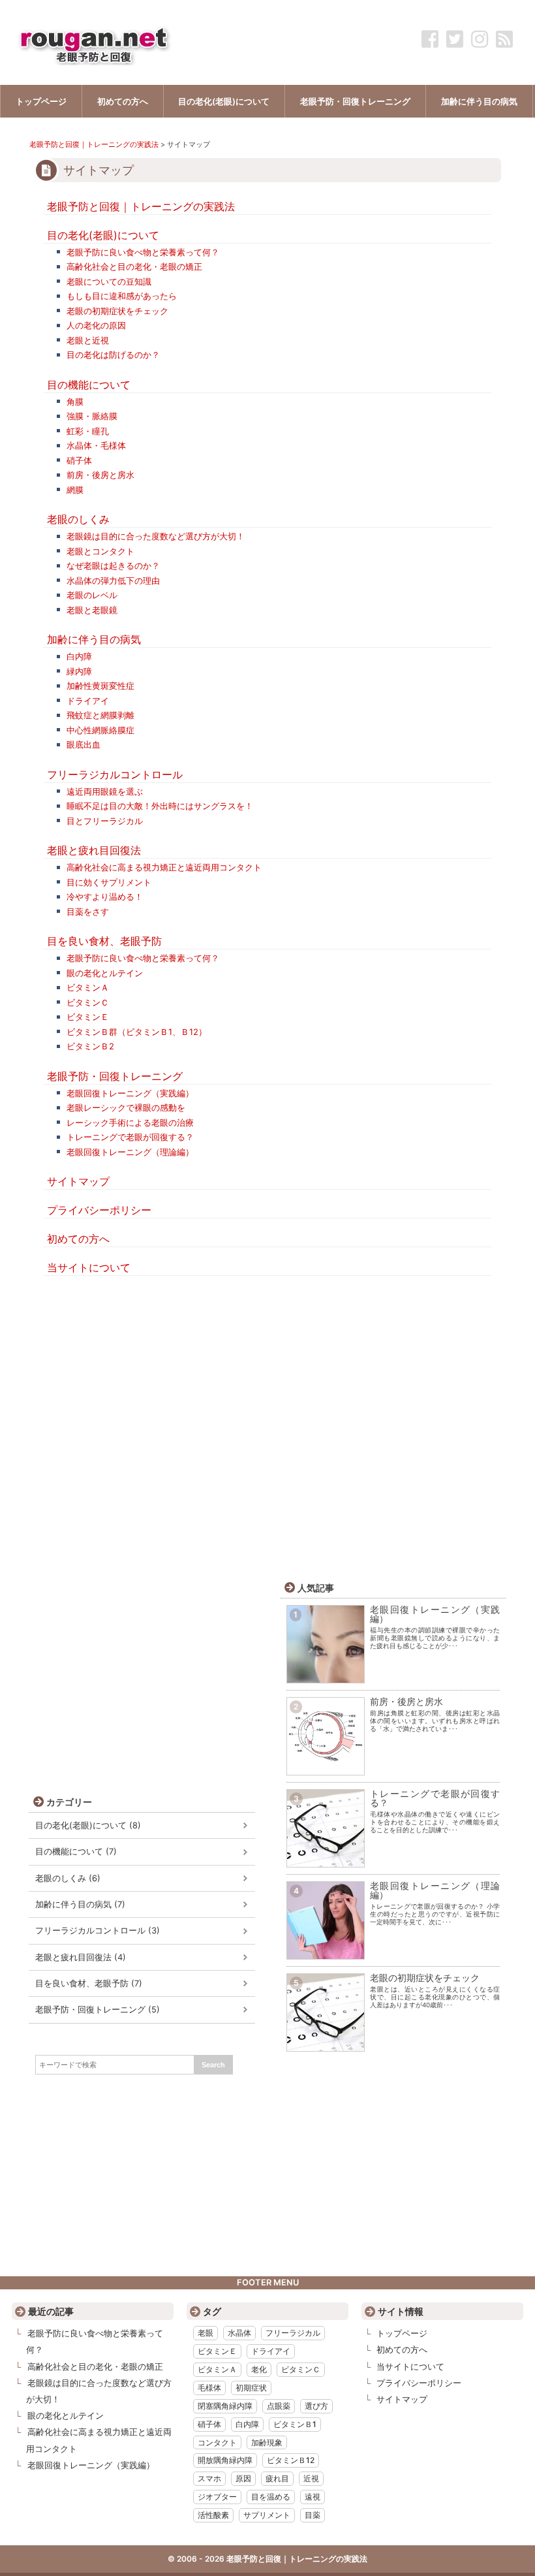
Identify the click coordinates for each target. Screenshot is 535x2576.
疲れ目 (277, 2478)
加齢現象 (267, 2442)
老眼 (206, 2333)
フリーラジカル (293, 2333)
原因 (243, 2478)
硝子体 (79, 460)
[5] (326, 2043)
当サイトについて (89, 1267)
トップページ (402, 2333)
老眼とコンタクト (100, 551)
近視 (311, 2478)
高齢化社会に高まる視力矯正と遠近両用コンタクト (164, 867)
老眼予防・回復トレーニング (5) (98, 2010)
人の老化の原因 (96, 325)
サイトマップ (78, 1181)
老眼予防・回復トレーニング (115, 1076)
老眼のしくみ (78, 519)
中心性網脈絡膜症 (100, 730)
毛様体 (209, 2388)
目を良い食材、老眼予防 (104, 941)
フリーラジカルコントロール (115, 774)
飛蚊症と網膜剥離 (100, 715)
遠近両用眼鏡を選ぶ (105, 791)
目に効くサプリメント (109, 882)
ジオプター (217, 2497)
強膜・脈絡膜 (92, 416)
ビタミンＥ (88, 1017)
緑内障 (79, 671)
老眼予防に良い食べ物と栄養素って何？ (143, 252)
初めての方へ (78, 1239)
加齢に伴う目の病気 (94, 639)
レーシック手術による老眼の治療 (130, 1122)
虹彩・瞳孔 (88, 431)
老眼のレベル (92, 595)
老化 (259, 2369)
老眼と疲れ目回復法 (94, 850)
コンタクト (217, 2442)
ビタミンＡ (88, 987)
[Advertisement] (268, 1399)
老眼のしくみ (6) (68, 1878)
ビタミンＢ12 (291, 2460)
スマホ (209, 2478)
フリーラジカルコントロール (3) (98, 1931)
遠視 (313, 2497)
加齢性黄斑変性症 (100, 686)
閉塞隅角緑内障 (225, 2406)
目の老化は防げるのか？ (113, 355)
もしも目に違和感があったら (122, 296)
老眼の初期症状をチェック (117, 311)
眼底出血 (84, 744)
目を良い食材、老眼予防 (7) (89, 1983)
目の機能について (89, 385)
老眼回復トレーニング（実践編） (130, 1093)
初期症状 (251, 2388)
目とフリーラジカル (105, 821)
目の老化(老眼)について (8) (88, 1825)
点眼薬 (279, 2406)
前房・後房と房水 (100, 475)
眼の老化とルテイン (105, 973)
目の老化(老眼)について (103, 235)
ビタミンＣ (88, 1002)
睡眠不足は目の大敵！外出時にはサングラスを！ (160, 806)
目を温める (271, 2497)
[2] (326, 1767)
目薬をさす (88, 912)
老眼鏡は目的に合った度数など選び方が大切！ (156, 536)
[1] (326, 1675)
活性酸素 (213, 2515)
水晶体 (239, 2333)
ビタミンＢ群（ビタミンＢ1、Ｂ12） (137, 1032)
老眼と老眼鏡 (92, 610)
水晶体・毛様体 (96, 445)
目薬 (313, 2515)
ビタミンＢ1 (295, 2424)
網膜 (75, 490)
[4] (326, 1951)
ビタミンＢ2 (90, 1046)
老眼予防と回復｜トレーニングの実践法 (94, 144)
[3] (326, 1859)
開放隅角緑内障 (225, 2460)
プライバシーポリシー (99, 1210)
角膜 (75, 402)
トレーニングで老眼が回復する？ (130, 1137)
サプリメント (267, 2515)
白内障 (79, 656)
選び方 (316, 2406)
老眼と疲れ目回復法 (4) (81, 1957)
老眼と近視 (88, 340)
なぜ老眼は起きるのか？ (113, 565)
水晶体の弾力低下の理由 (113, 580)
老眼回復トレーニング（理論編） (130, 1152)
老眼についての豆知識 (109, 281)
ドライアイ (88, 701)
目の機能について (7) (76, 1852)
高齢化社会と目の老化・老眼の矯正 (134, 266)
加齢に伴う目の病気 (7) (80, 1904)
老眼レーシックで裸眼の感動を (126, 1107)
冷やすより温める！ (105, 897)
